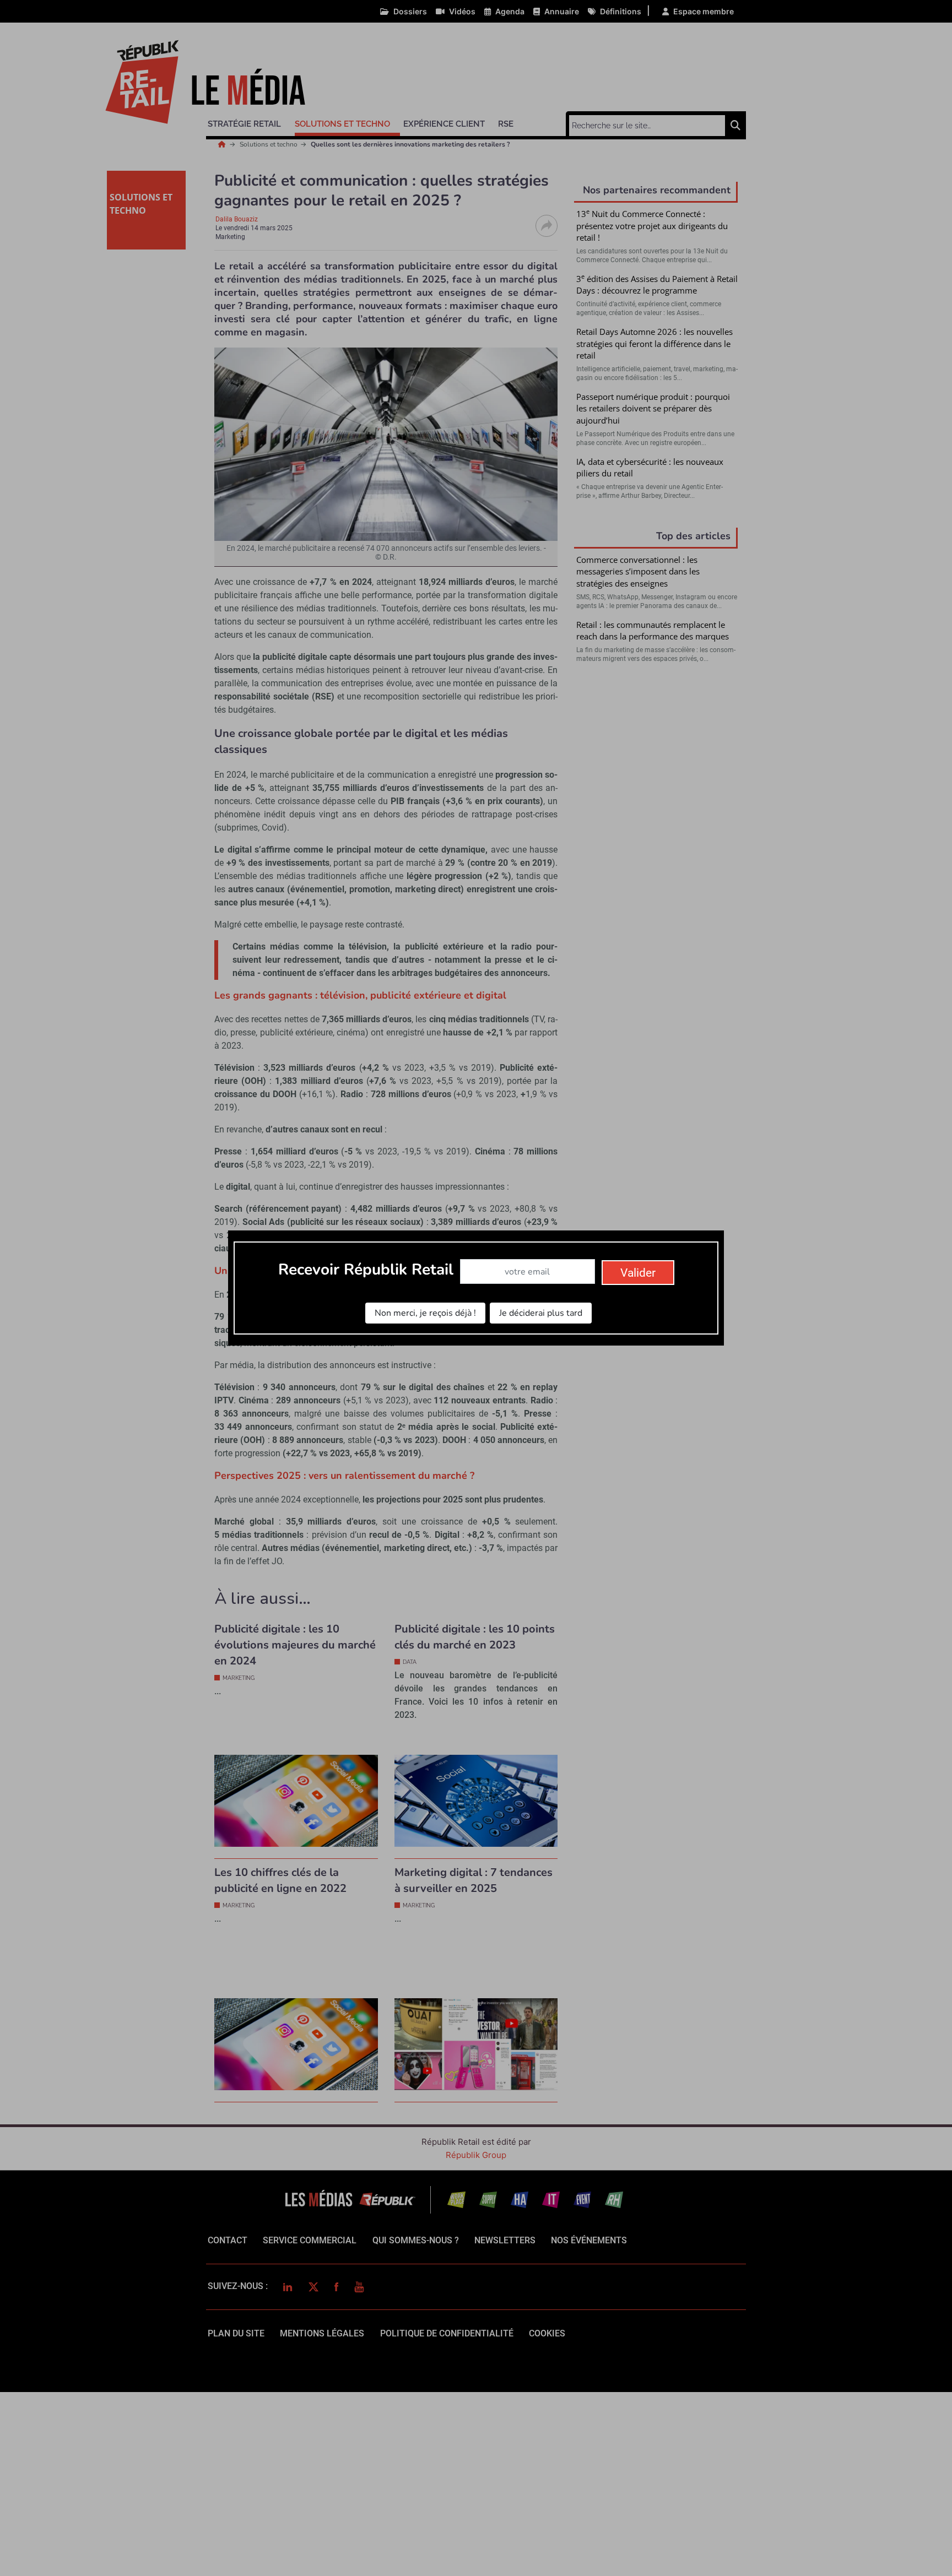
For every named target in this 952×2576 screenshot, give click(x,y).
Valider (638, 1273)
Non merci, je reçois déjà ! (425, 1313)
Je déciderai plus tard (541, 1313)
